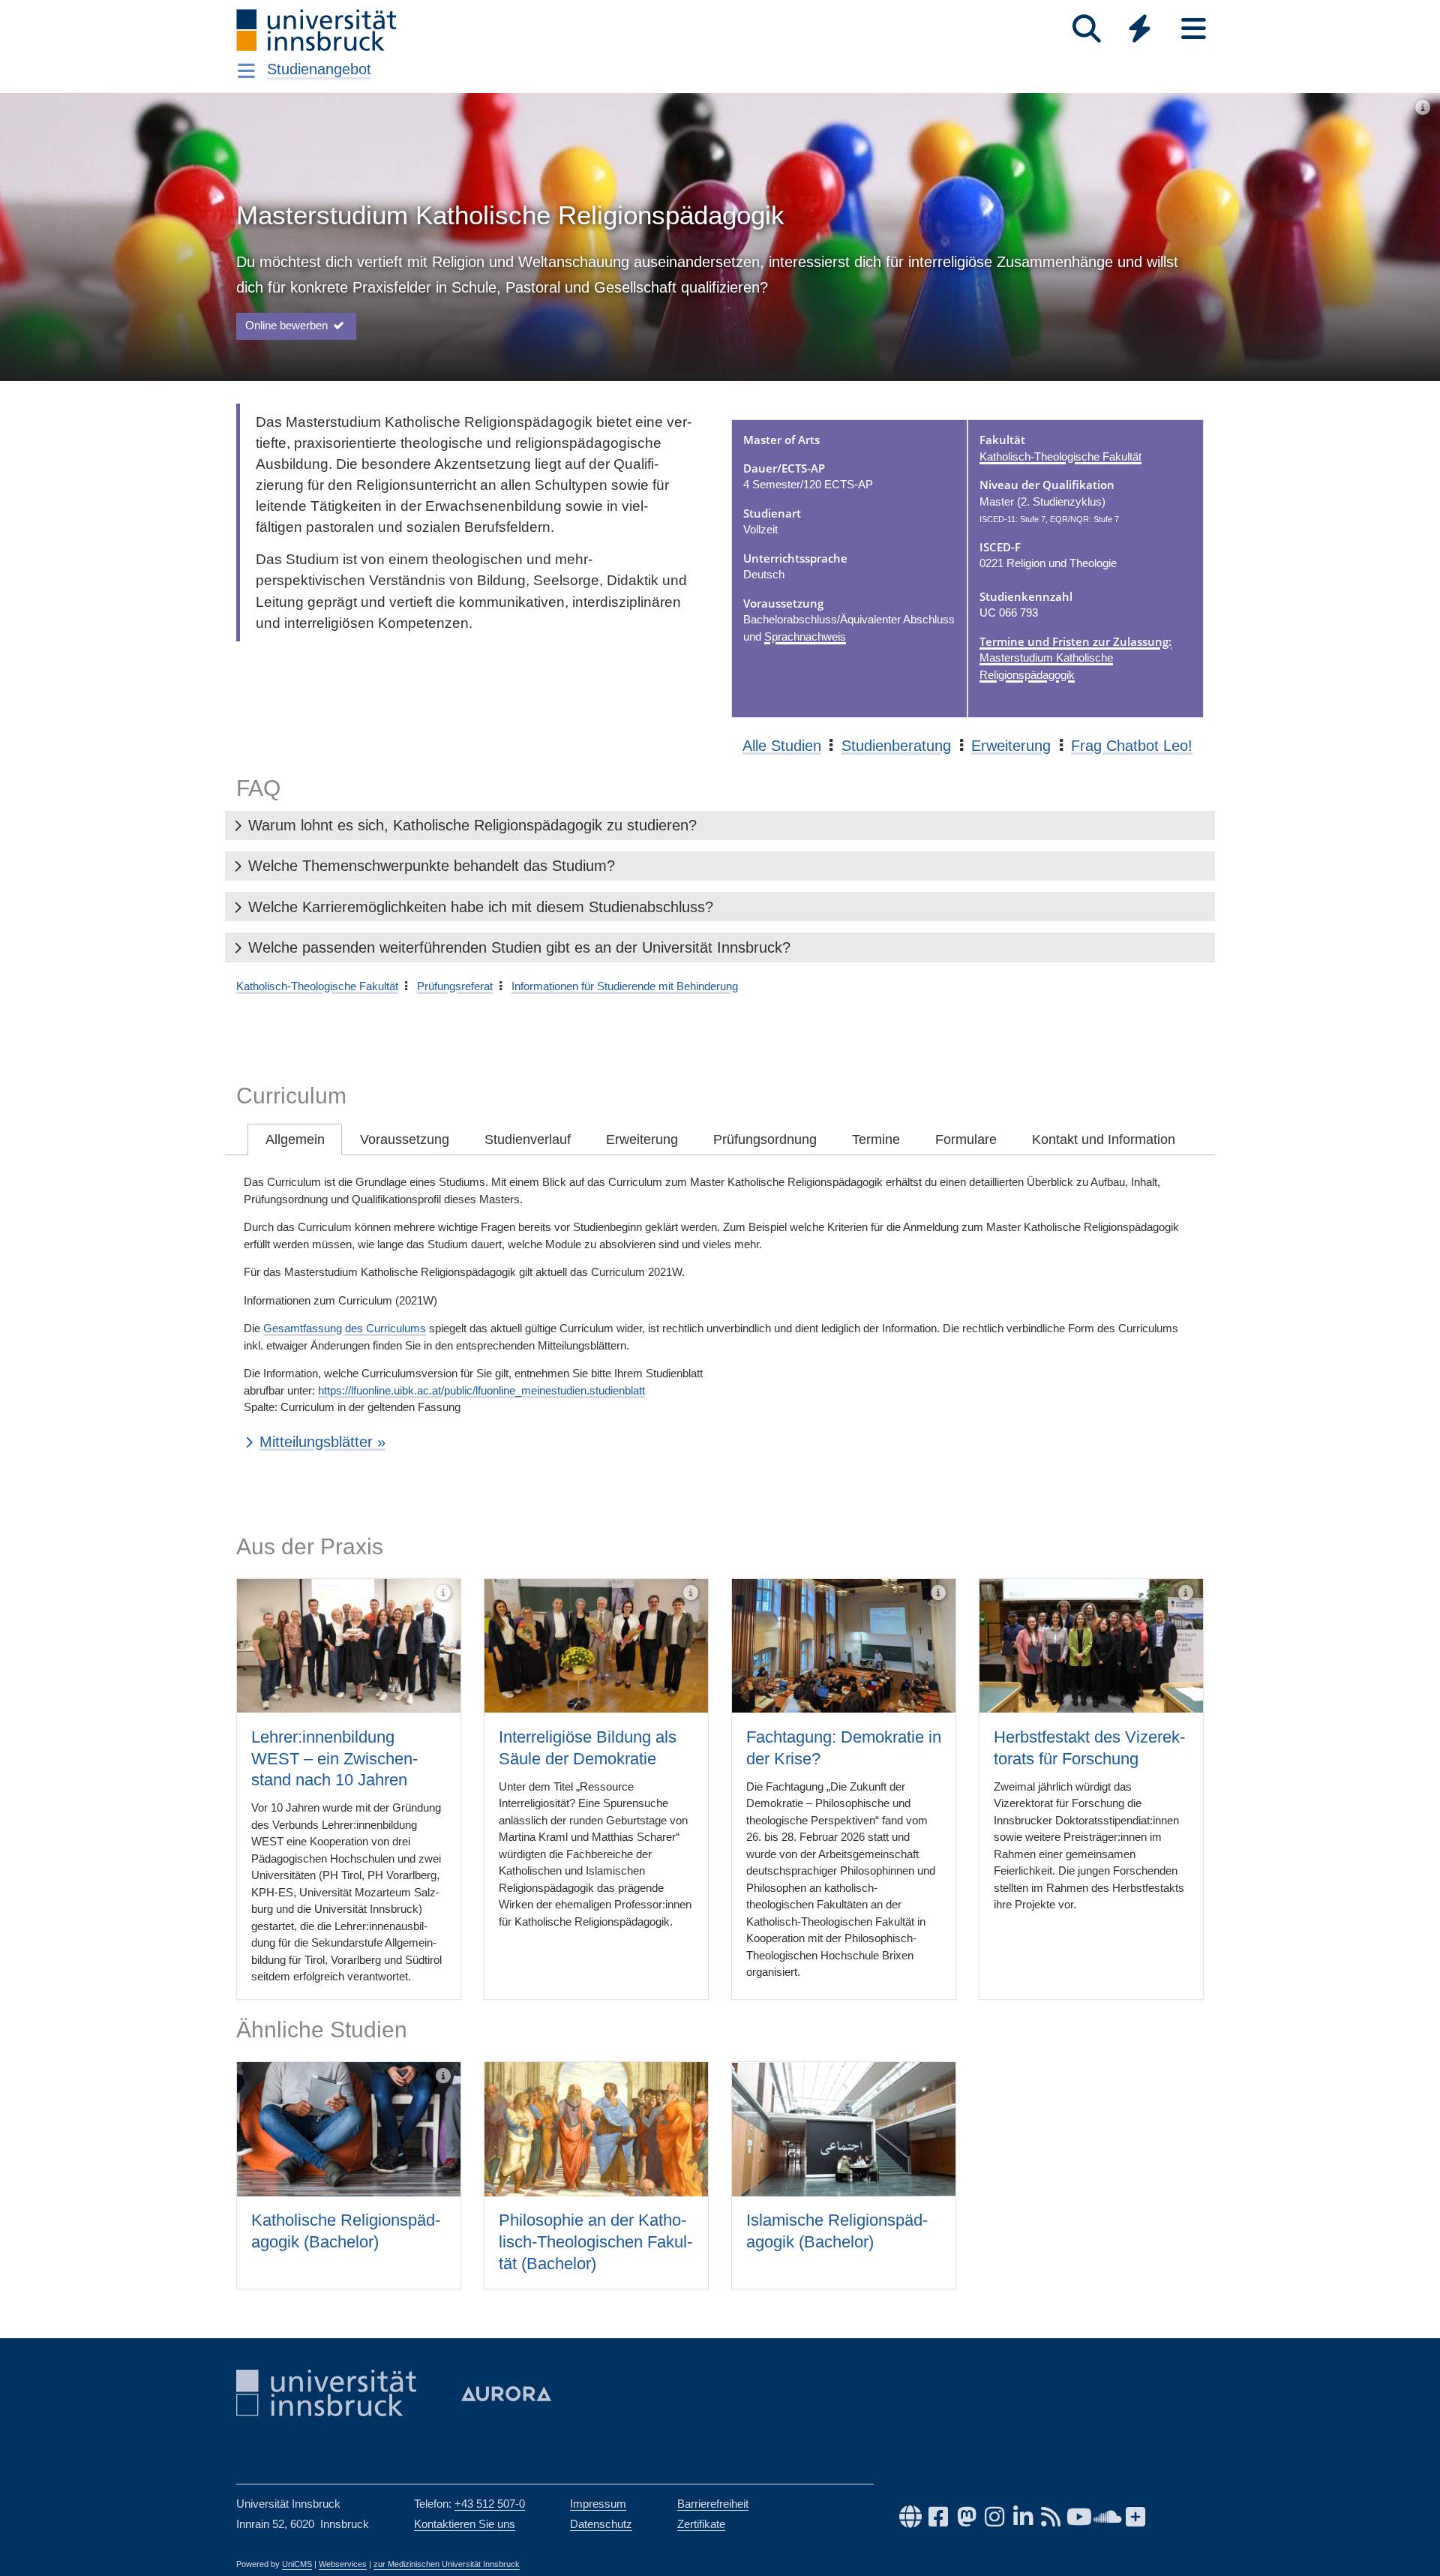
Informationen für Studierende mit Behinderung (625, 986)
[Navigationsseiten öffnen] (246, 71)
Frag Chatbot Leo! (1132, 746)
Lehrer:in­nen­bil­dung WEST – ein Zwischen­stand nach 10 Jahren (334, 1758)
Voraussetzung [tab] (405, 1139)
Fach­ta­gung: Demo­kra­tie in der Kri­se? (844, 1748)
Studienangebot (319, 69)
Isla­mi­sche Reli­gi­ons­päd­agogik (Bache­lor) (837, 2231)
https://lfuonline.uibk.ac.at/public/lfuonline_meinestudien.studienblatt (481, 1390)
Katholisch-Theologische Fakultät (1060, 456)
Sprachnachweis (805, 636)
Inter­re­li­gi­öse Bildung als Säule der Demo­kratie (588, 1748)
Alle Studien (782, 746)
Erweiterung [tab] (642, 1139)
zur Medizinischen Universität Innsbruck (447, 2564)
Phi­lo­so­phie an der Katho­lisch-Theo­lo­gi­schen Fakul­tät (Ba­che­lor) (595, 2241)
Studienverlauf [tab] (528, 1139)
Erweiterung (1011, 746)
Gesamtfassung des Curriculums (345, 1328)
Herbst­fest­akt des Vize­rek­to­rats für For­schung (1089, 1748)
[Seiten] (1194, 29)
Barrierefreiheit (713, 2504)
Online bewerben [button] (288, 325)
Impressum (598, 2504)
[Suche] (1086, 29)
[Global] (1140, 30)
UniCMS (297, 2564)
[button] (720, 826)
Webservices (343, 2564)
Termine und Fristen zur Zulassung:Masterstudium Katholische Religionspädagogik (1075, 658)
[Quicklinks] (1140, 29)
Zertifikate (701, 2524)
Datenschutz (601, 2524)
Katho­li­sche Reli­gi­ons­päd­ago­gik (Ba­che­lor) (346, 2231)
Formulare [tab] (966, 1139)
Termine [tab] (876, 1139)
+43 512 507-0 (490, 2504)
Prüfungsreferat (455, 986)
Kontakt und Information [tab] (1104, 1139)
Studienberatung (896, 746)
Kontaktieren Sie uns (465, 2524)
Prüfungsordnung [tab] (765, 1139)
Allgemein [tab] (295, 1139)
